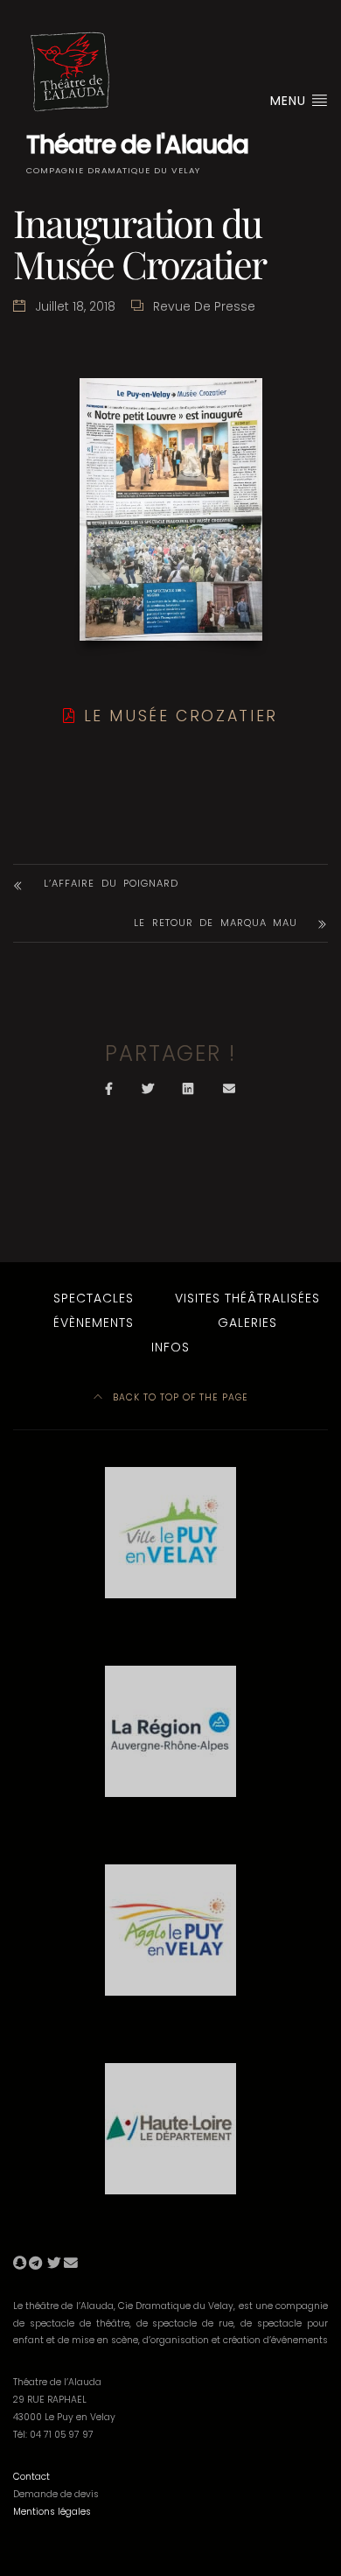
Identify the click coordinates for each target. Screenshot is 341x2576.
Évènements (94, 1323)
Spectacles (94, 1298)
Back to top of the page (179, 1397)
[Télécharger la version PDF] (70, 716)
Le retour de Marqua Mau (216, 923)
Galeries (247, 1323)
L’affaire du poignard (111, 883)
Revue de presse (204, 306)
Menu (290, 101)
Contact (31, 2477)
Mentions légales (52, 2512)
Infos (170, 1347)
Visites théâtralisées (247, 1298)
